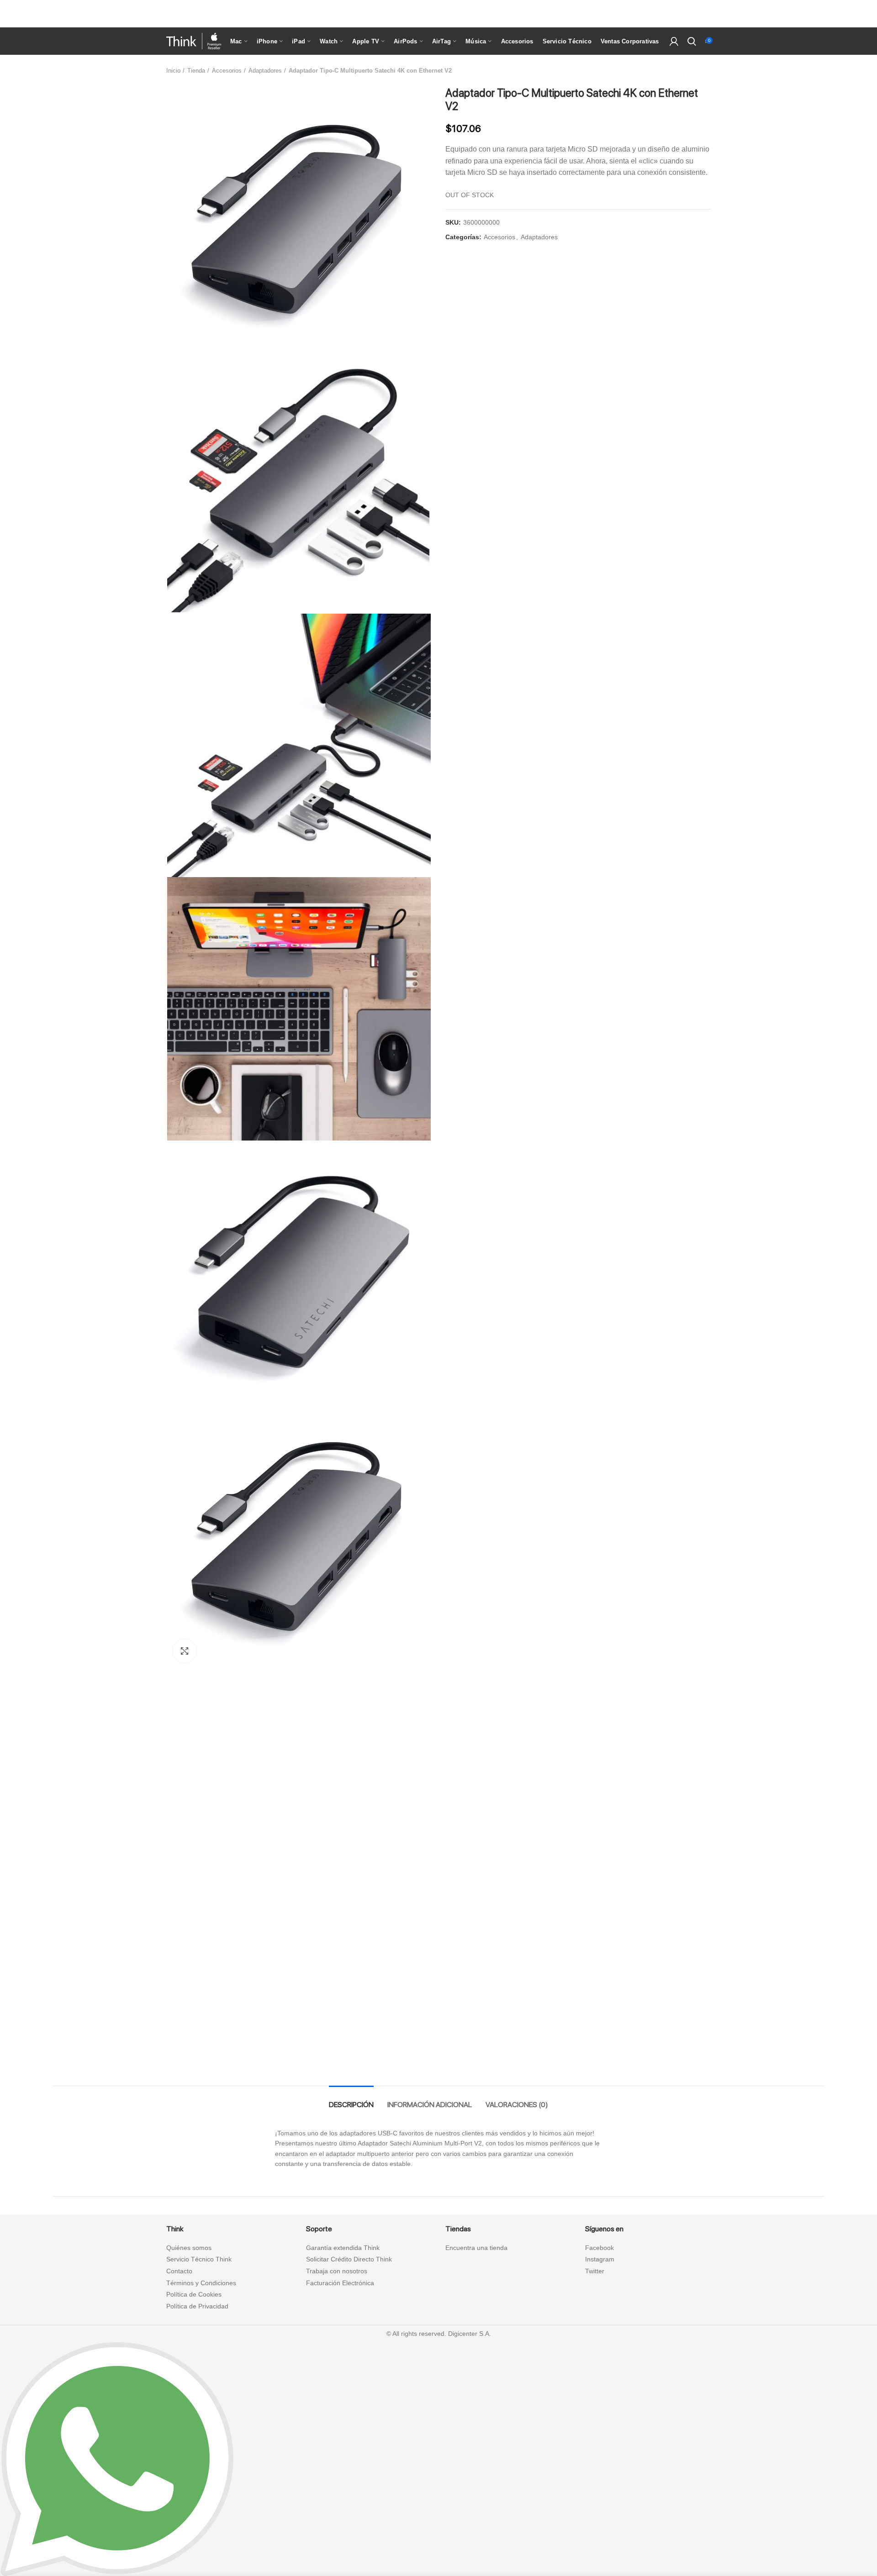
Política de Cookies (194, 2294)
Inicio (173, 71)
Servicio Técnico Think (199, 2259)
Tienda (196, 71)
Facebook (600, 2248)
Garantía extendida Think (343, 2248)
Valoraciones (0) (517, 2105)
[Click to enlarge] (185, 1651)
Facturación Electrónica (340, 2283)
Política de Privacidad (197, 2306)
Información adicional (430, 2105)
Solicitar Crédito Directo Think (349, 2259)
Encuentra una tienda (476, 2248)
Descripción (351, 2105)
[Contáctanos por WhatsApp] (117, 2459)
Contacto (179, 2271)
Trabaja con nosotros (337, 2271)
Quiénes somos (189, 2248)
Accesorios (227, 71)
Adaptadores (265, 71)
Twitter (595, 2271)
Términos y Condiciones (201, 2283)
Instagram (600, 2259)
